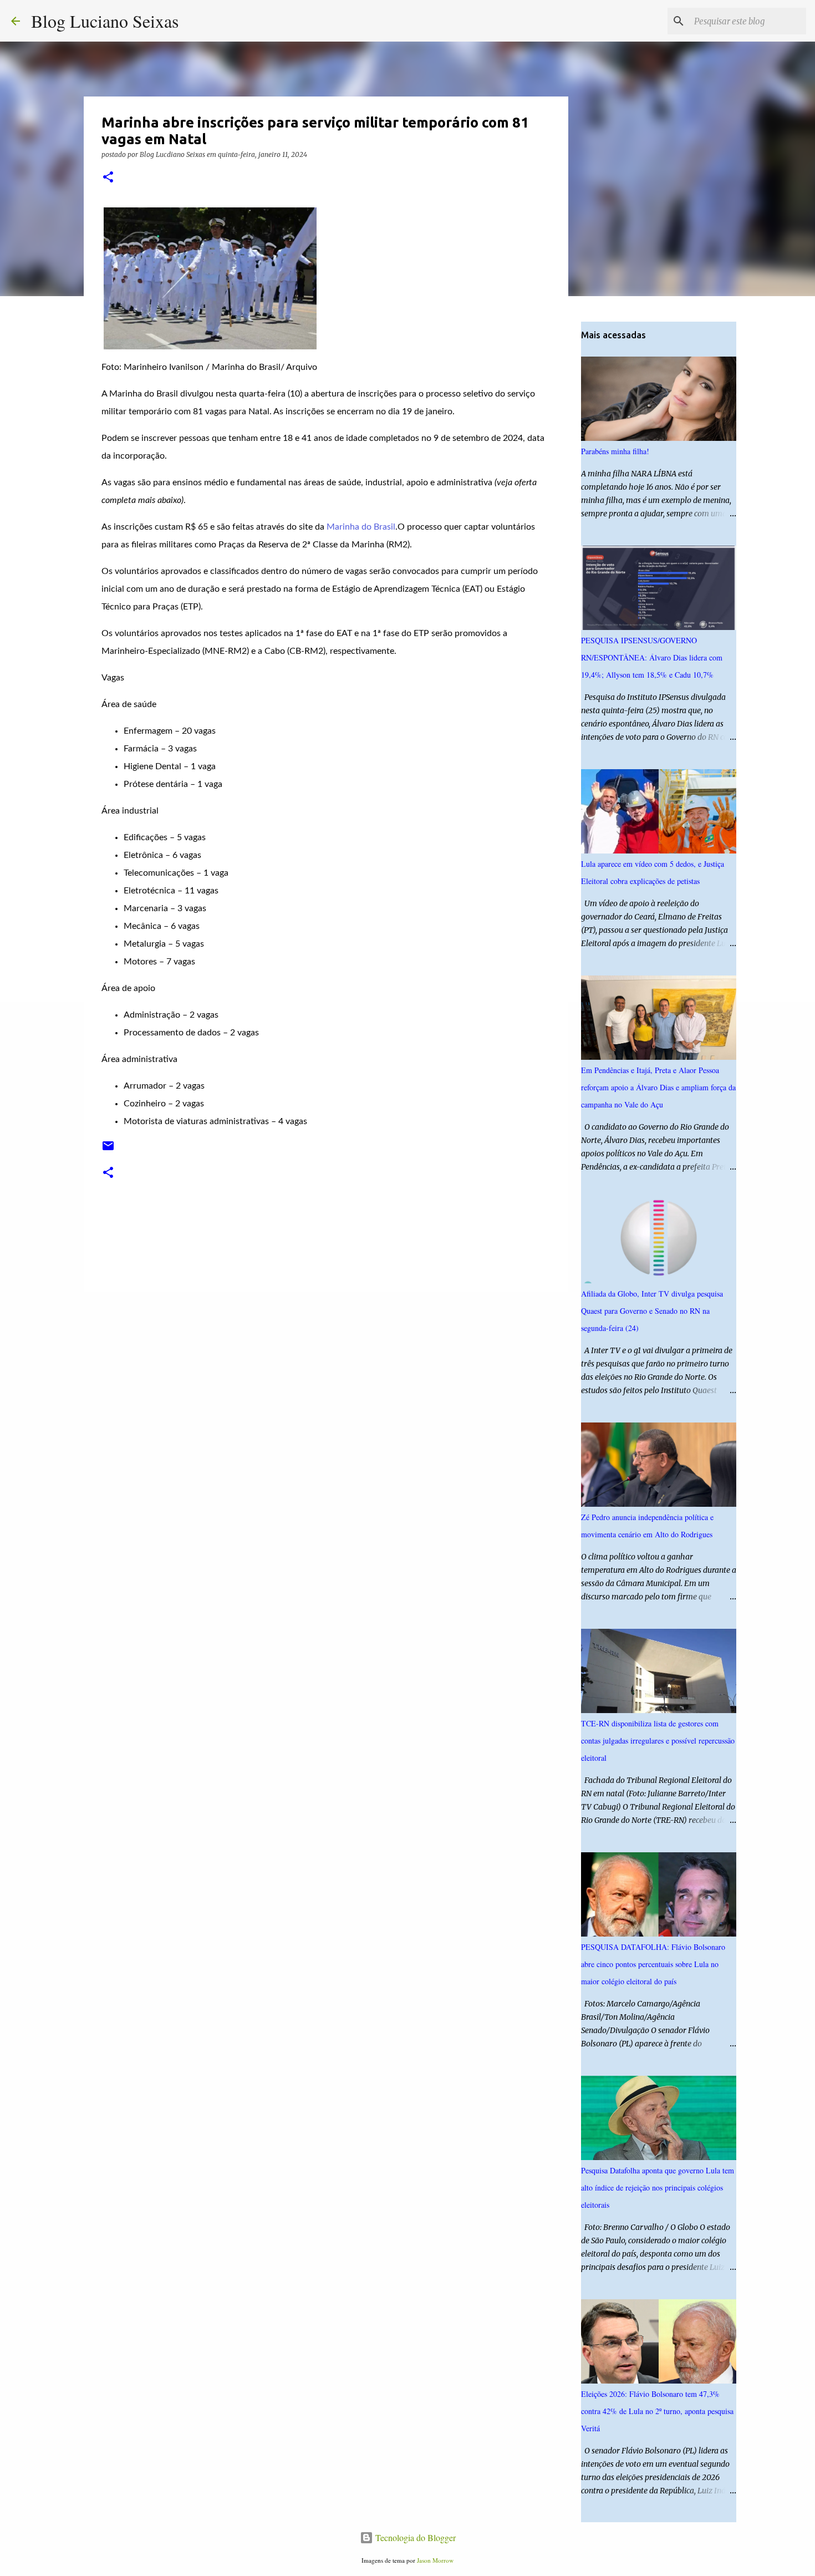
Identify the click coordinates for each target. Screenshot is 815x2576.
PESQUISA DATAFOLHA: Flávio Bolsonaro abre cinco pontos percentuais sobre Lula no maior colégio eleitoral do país (653, 1964)
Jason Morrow (435, 2560)
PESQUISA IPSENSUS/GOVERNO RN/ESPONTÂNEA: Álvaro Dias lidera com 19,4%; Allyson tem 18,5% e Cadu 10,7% (652, 657)
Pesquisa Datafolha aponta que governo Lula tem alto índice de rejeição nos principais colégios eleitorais (658, 2188)
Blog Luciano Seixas (105, 21)
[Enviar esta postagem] (108, 1150)
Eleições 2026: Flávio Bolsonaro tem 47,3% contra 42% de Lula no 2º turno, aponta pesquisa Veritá (657, 2411)
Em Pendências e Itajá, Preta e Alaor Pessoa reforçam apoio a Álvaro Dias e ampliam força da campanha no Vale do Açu (658, 1087)
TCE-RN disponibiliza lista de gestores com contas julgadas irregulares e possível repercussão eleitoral (658, 1741)
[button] (108, 178)
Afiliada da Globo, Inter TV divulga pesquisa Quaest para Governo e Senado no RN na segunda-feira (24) (652, 1311)
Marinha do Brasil (361, 527)
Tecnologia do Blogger (414, 2537)
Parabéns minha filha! (615, 451)
